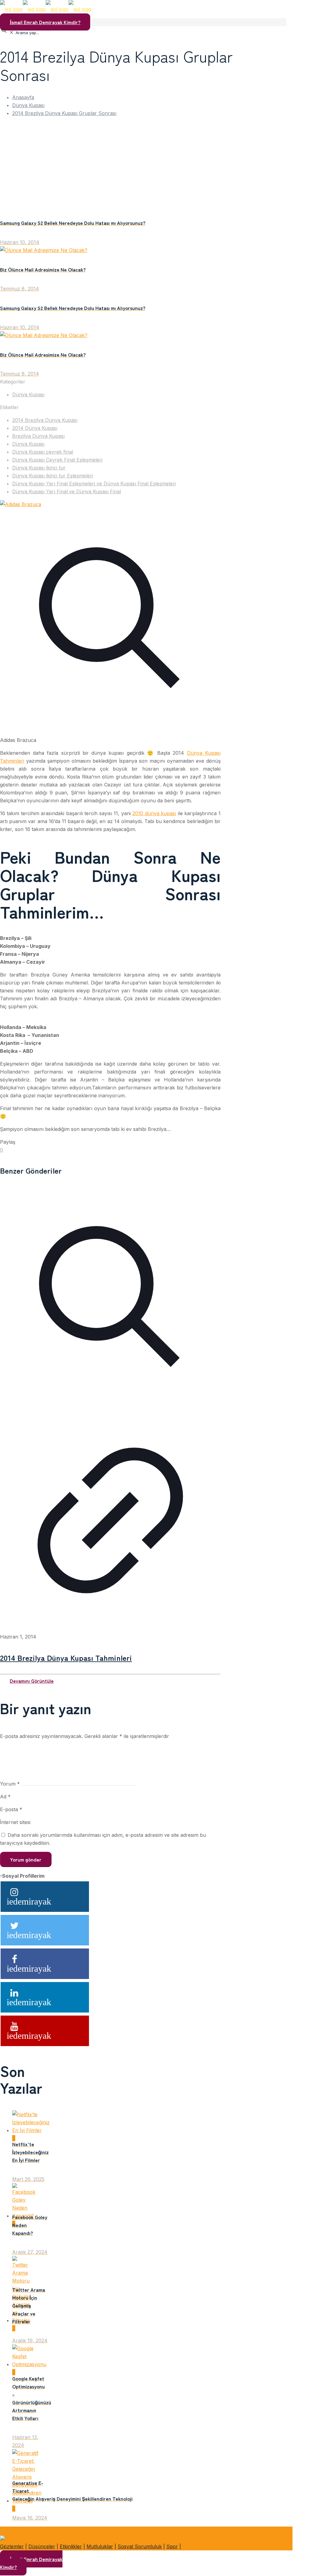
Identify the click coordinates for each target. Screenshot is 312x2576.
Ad (5, 1797)
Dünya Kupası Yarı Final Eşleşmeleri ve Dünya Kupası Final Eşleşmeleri (94, 484)
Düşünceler (42, 2546)
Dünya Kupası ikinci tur (39, 468)
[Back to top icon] (10, 2530)
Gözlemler (12, 2546)
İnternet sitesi (15, 1822)
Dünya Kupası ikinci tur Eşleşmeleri (53, 476)
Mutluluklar (100, 2546)
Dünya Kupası (28, 105)
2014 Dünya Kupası (35, 428)
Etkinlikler (71, 2546)
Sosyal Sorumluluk (140, 2546)
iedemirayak (29, 1901)
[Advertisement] (146, 165)
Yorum (10, 1784)
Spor (172, 2546)
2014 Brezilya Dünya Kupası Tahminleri (66, 1657)
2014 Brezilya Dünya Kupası (45, 420)
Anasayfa (23, 97)
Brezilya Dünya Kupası (38, 436)
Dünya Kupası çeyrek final (43, 452)
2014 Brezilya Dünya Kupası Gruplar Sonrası (64, 113)
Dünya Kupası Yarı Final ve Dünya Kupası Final (67, 491)
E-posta (11, 1809)
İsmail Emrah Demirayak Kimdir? (45, 22)
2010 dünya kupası (154, 813)
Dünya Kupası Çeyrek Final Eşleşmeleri (57, 460)
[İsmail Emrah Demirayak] (46, 9)
